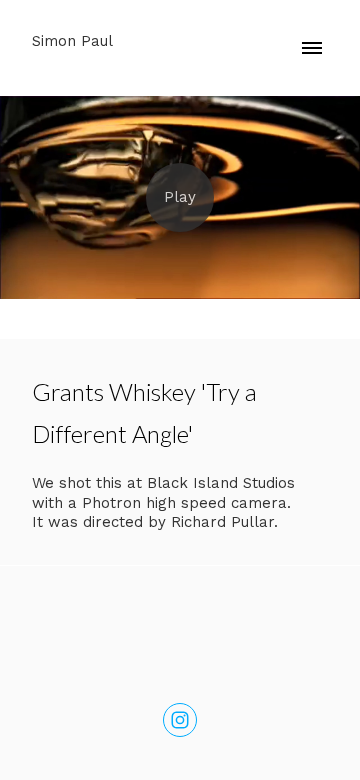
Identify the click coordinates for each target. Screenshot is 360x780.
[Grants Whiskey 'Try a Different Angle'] (180, 197)
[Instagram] (180, 720)
